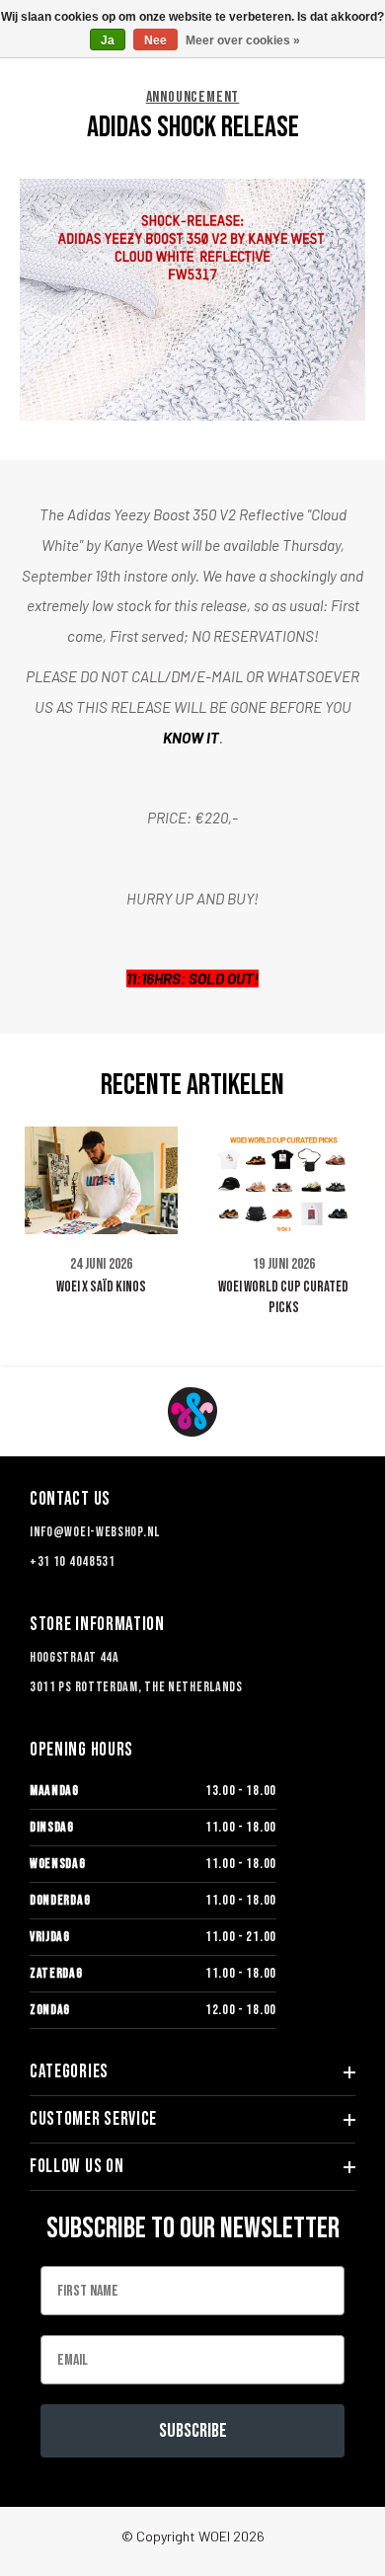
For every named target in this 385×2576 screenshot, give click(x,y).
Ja (108, 40)
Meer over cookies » (243, 40)
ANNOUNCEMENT (193, 98)
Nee (155, 40)
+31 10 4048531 (73, 1561)
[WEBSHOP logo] (192, 1412)
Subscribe (193, 2431)
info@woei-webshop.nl (95, 1532)
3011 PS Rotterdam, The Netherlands (136, 1687)
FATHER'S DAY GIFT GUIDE (305, 1286)
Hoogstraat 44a (75, 1657)
